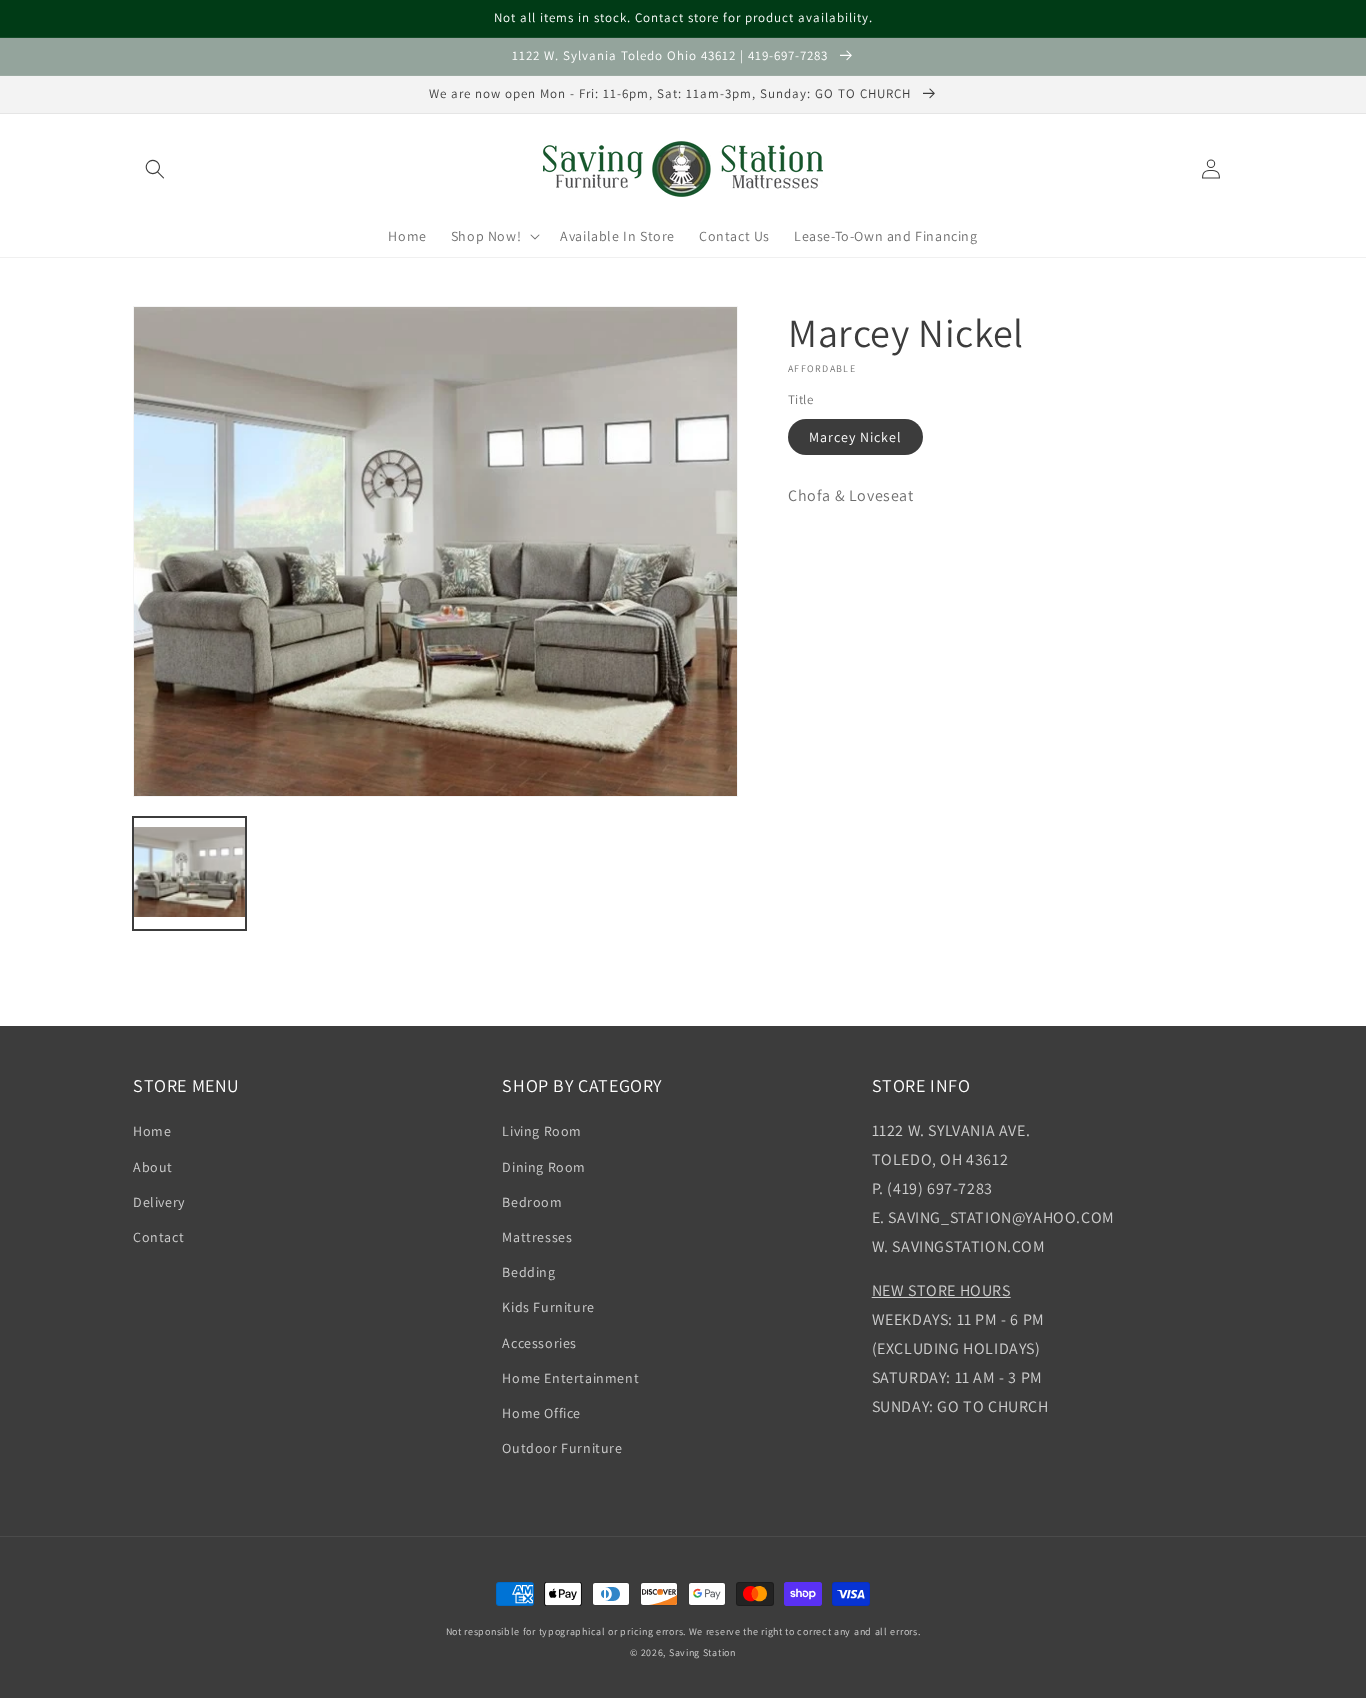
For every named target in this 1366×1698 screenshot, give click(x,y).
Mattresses (537, 1237)
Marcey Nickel (855, 437)
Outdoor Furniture (562, 1448)
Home (152, 1131)
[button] (155, 169)
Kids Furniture (548, 1307)
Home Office (541, 1413)
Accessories (539, 1343)
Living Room (542, 1131)
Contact (158, 1237)
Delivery (159, 1202)
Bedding (528, 1272)
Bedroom (532, 1202)
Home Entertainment (570, 1378)
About (153, 1167)
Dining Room (544, 1167)
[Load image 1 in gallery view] (189, 873)
